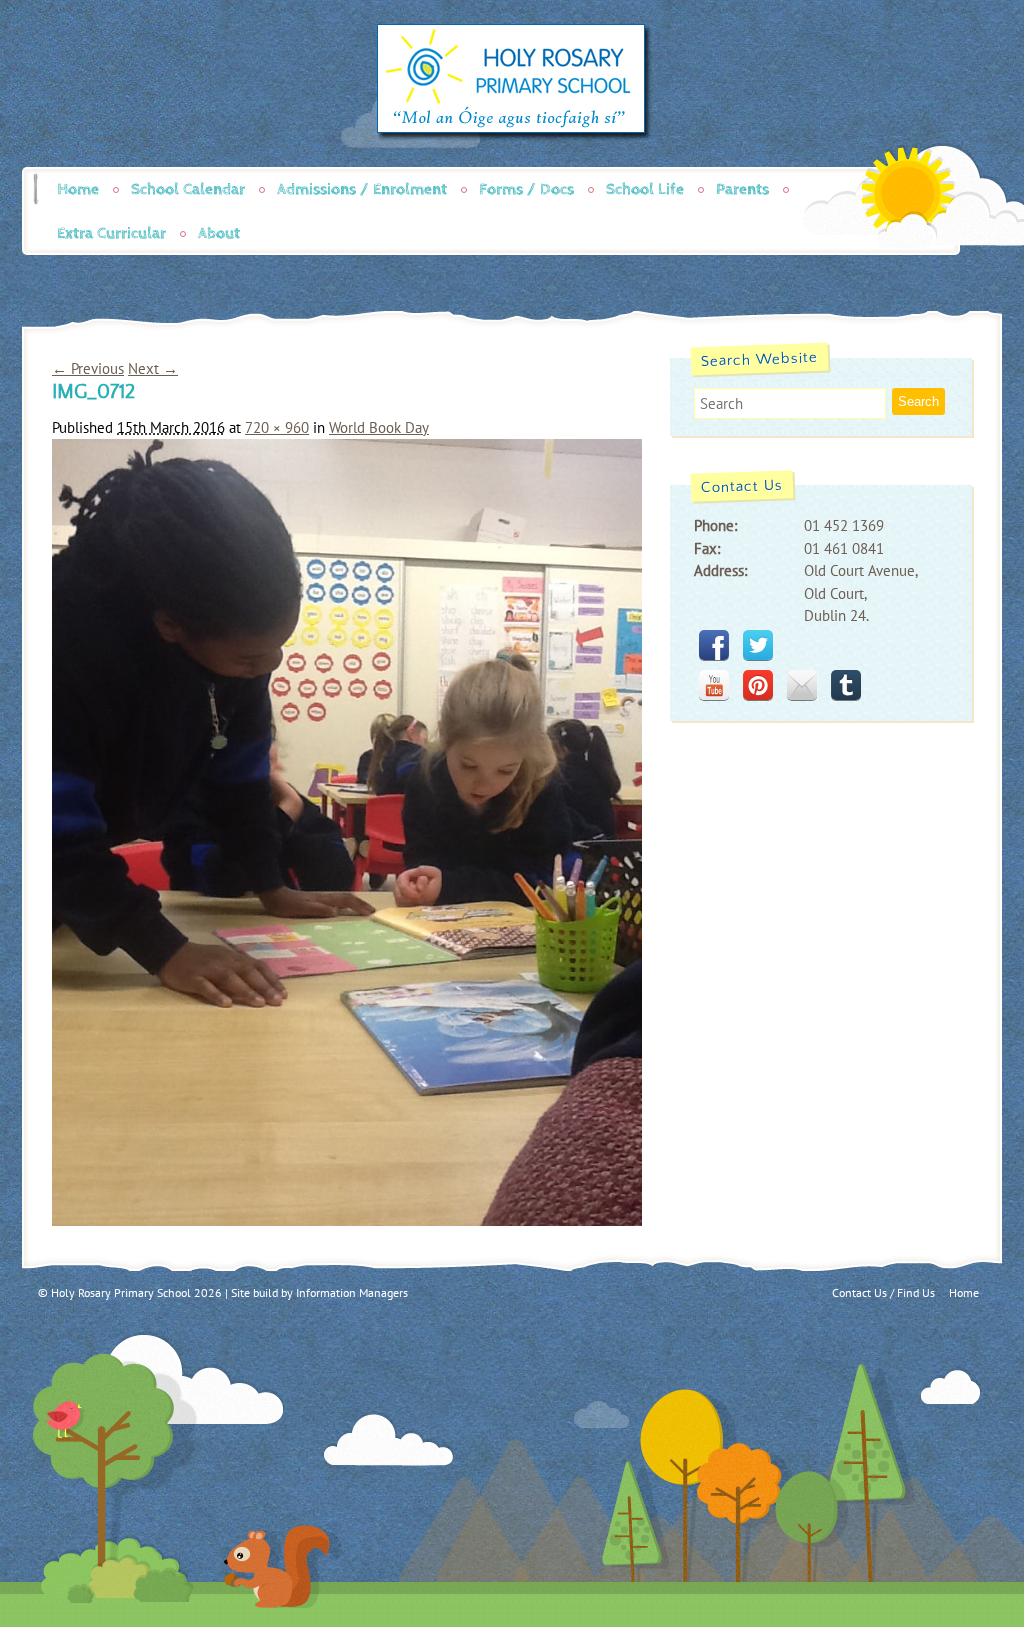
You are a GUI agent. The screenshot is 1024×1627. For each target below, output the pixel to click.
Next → (153, 368)
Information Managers (352, 1292)
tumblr (846, 685)
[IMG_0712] (347, 1220)
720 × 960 (277, 427)
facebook (714, 645)
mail (802, 685)
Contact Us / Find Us (883, 1292)
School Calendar (188, 189)
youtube (714, 685)
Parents (742, 189)
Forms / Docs (526, 189)
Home (78, 189)
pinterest (758, 685)
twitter (758, 645)
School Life (645, 189)
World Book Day (379, 427)
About (219, 233)
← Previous (88, 368)
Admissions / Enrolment (362, 189)
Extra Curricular (111, 233)
